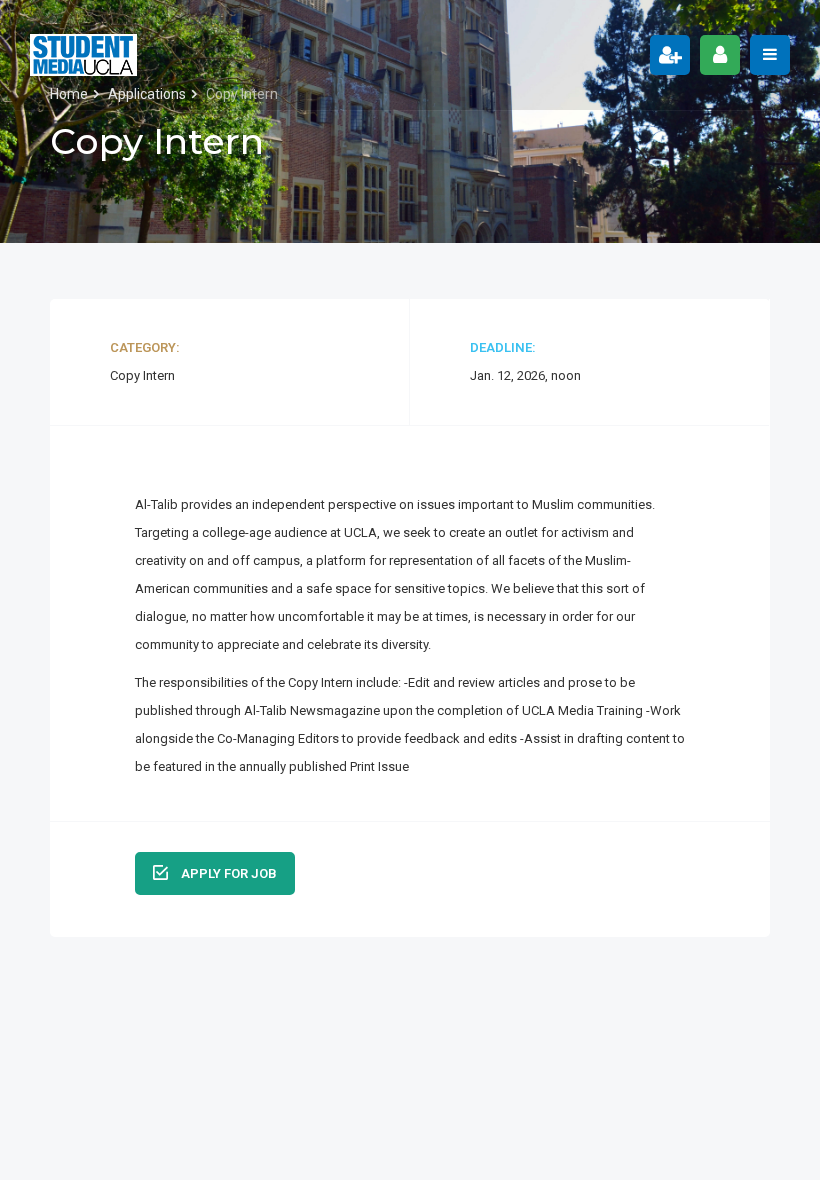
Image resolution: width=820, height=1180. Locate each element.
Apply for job (227, 873)
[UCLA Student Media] (83, 55)
